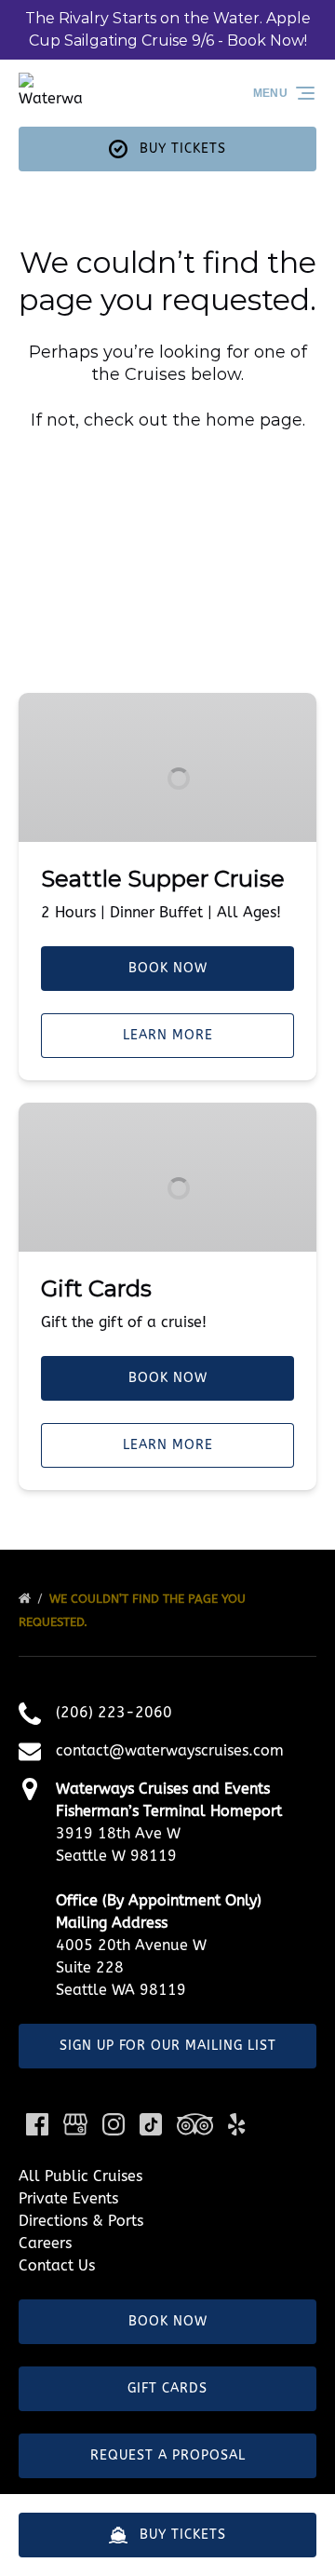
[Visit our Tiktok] (151, 2124)
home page (254, 420)
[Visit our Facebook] (37, 2124)
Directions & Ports (81, 2221)
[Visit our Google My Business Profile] (75, 2124)
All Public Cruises (80, 2176)
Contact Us (57, 2265)
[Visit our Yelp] (236, 2124)
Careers (45, 2243)
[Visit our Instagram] (114, 2124)
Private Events (68, 2198)
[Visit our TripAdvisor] (195, 2124)
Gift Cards (96, 1288)
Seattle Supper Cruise (163, 879)
